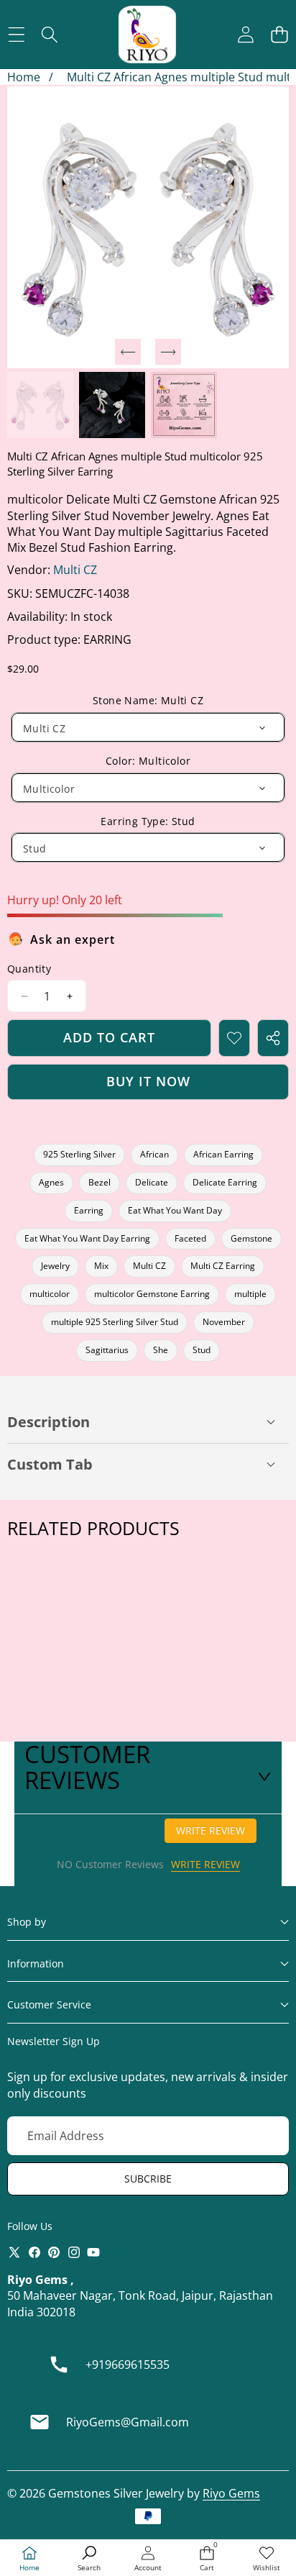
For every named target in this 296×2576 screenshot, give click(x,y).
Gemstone (251, 1238)
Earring (89, 1210)
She (161, 1350)
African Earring (223, 1154)
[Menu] (16, 35)
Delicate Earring (225, 1182)
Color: (148, 761)
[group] (40, 405)
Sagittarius (107, 1350)
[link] (267, 2559)
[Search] (50, 35)
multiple (250, 1294)
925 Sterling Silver (79, 1154)
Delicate (152, 1182)
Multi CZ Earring (223, 1266)
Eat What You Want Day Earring (87, 1238)
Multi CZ (75, 570)
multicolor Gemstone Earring (152, 1294)
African (154, 1154)
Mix (101, 1266)
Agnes (51, 1182)
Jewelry (55, 1266)
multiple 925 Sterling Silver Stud (115, 1322)
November (224, 1322)
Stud (202, 1350)
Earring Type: (148, 821)
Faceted (190, 1238)
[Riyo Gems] (147, 35)
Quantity (29, 969)
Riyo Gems (231, 2493)
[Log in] (245, 35)
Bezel (100, 1182)
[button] (279, 35)
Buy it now (148, 1081)
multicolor (50, 1294)
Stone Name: (148, 700)
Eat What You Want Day (175, 1210)
